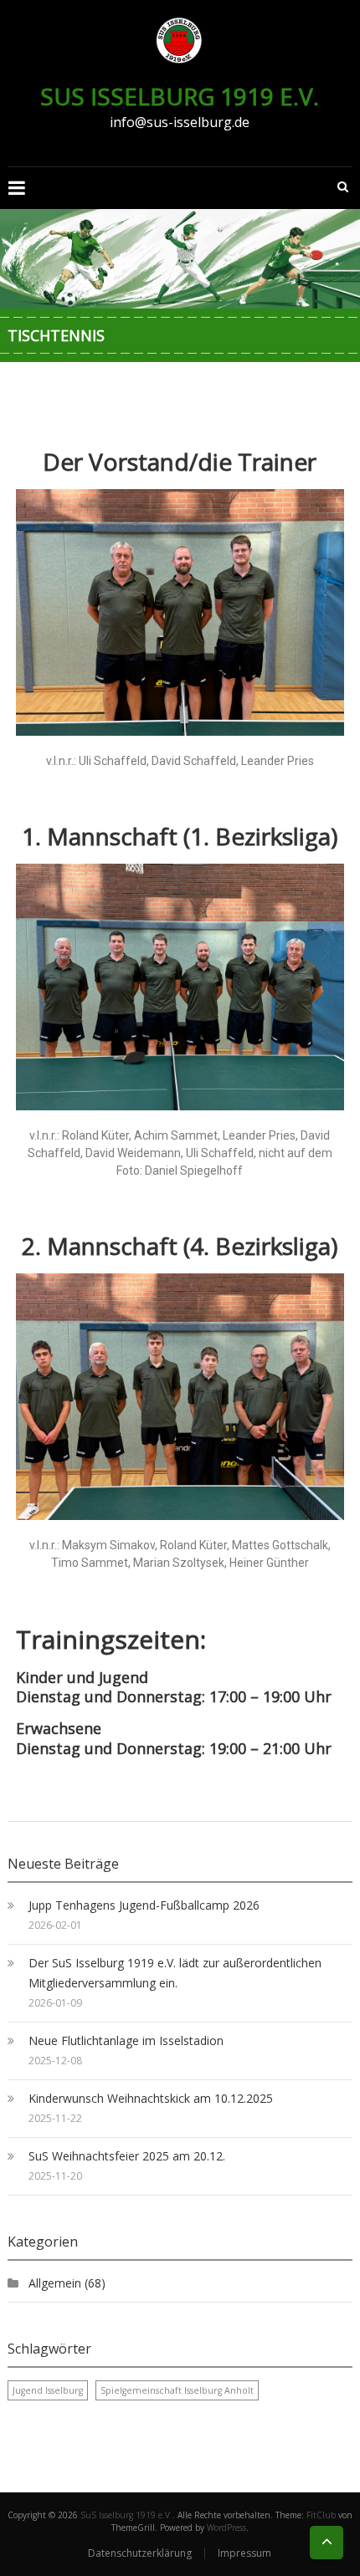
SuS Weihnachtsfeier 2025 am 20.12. (127, 2156)
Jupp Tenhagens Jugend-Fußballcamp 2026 (144, 1905)
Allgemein (55, 2283)
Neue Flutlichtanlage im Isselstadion (126, 2040)
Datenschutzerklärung (140, 2553)
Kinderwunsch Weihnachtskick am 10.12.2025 (151, 2098)
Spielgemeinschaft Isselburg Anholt (177, 2390)
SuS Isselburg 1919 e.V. (180, 96)
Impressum (244, 2553)
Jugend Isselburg (48, 2390)
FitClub (321, 2515)
